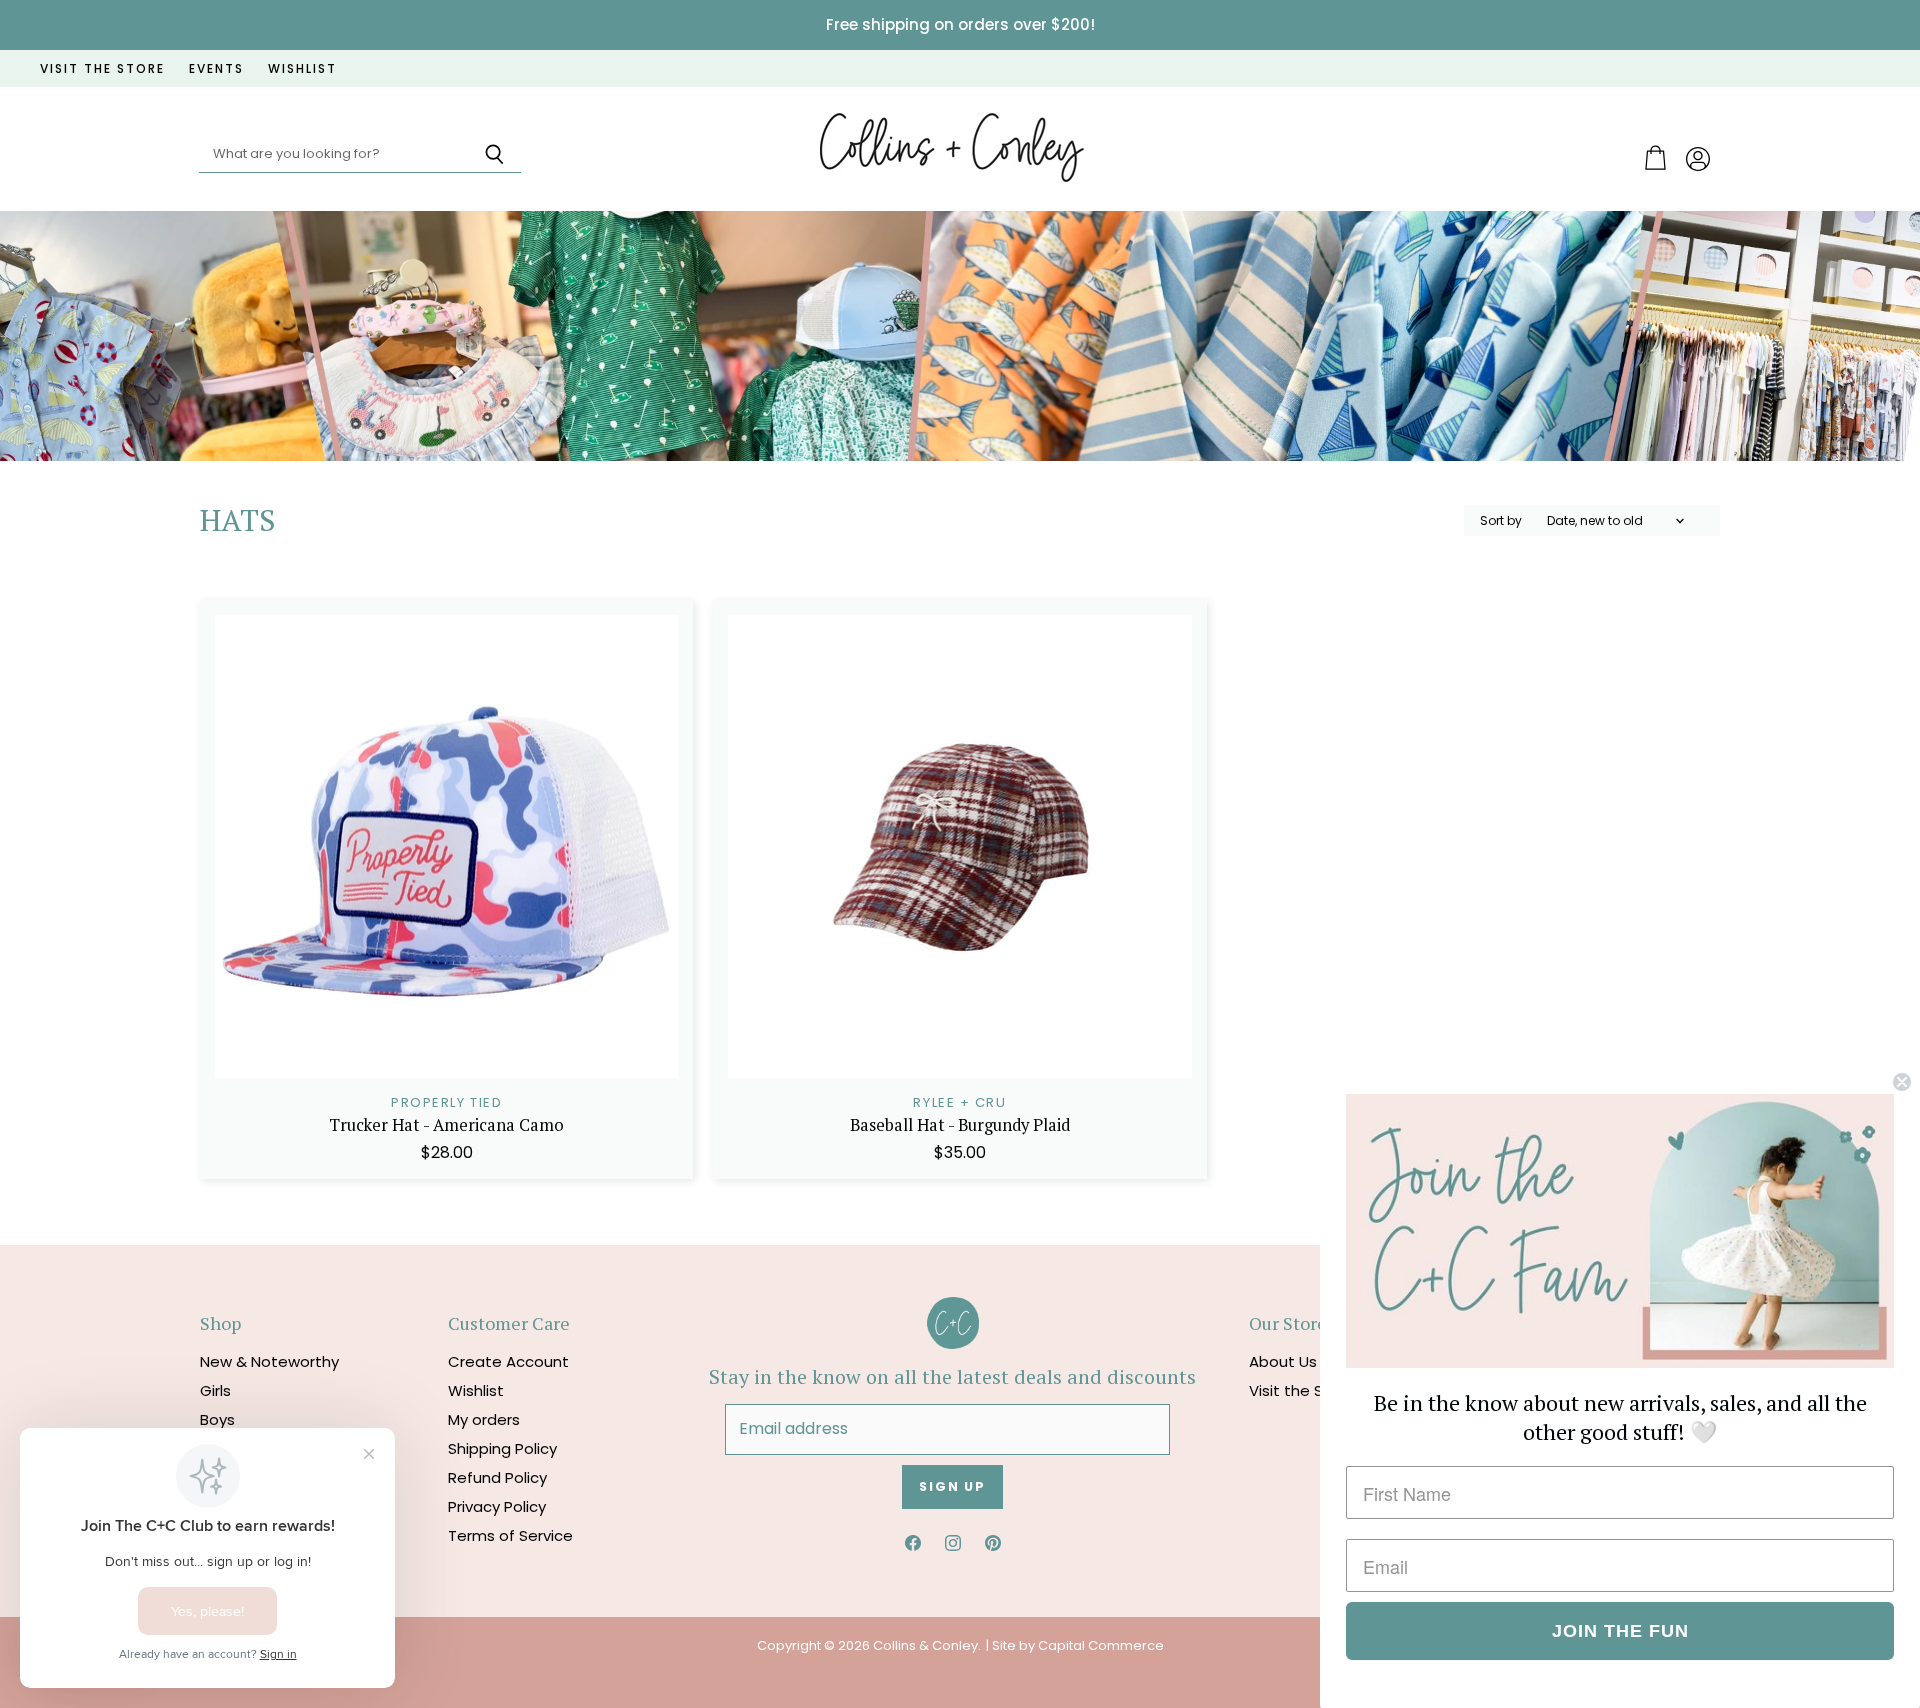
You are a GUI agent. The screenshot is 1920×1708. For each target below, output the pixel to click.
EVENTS (216, 69)
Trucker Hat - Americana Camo (446, 1125)
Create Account (508, 1361)
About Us (1283, 1361)
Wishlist (476, 1390)
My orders (484, 1419)
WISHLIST (302, 69)
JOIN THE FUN (1620, 1631)
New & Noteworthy (269, 1361)
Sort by (1501, 521)
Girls (215, 1390)
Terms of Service (510, 1535)
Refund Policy (497, 1477)
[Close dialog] (1902, 1082)
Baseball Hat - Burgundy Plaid (960, 1125)
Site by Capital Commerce (1078, 1645)
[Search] (494, 155)
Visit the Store (1302, 1390)
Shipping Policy (502, 1448)
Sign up (952, 1486)
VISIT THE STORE (102, 69)
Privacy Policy (497, 1506)
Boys (217, 1419)
